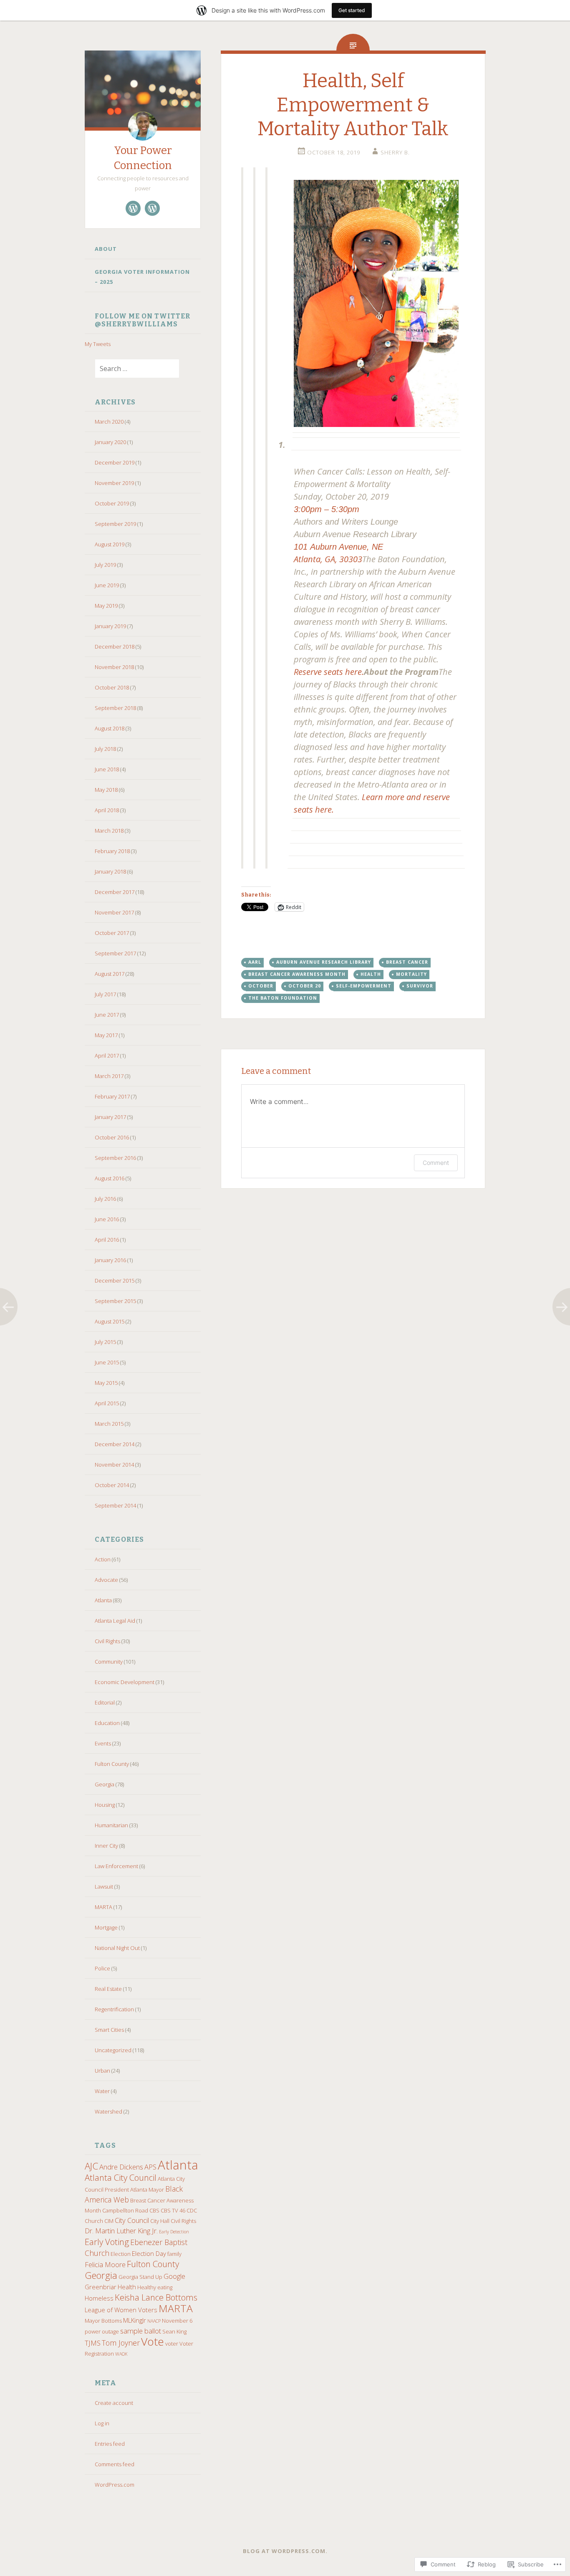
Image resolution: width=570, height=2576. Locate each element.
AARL (255, 962)
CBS (154, 2210)
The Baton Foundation (283, 998)
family (174, 2254)
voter (172, 2344)
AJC (91, 2166)
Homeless (99, 2298)
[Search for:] (132, 369)
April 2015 (107, 1403)
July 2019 (105, 565)
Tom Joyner (121, 2343)
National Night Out (117, 1948)
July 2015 (105, 1342)
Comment (436, 1163)
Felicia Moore (105, 2264)
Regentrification (114, 2009)
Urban (102, 2071)
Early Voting (107, 2242)
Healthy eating (155, 2287)
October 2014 (112, 1485)
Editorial (105, 1702)
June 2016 (107, 1219)
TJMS (93, 2343)
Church (94, 2221)
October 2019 (112, 503)
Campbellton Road (125, 2210)
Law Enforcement (116, 1866)
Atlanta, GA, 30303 (328, 559)
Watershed (108, 2111)
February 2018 (112, 851)
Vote (153, 2341)
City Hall (160, 2221)
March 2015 (109, 1424)
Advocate (106, 1580)
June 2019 (107, 585)
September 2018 (115, 708)
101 (302, 547)
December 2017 (115, 892)
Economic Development (125, 1682)
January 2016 (110, 1260)
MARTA (103, 1907)
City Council (132, 2220)
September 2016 (115, 1158)
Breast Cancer (407, 962)
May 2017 (106, 1035)
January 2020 (110, 442)
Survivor (420, 986)
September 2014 (115, 1505)
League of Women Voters (121, 2310)
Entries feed (110, 2444)
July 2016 (105, 1199)
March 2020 (109, 422)
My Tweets (98, 344)
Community (109, 1662)
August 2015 (110, 1321)
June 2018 (107, 769)
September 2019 (115, 524)
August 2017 (110, 974)
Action (103, 1559)
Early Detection (174, 2232)
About (106, 249)
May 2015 (106, 1383)
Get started (352, 10)
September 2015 (115, 1301)
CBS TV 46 (173, 2210)
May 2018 (106, 790)
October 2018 (112, 687)
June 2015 (107, 1362)
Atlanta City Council (121, 2177)
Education (107, 1723)
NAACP (154, 2321)
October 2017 (112, 933)
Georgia (105, 1784)
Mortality (411, 974)
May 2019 (106, 606)
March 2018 (109, 831)
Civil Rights (107, 1641)
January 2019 (110, 626)
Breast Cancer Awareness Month (297, 974)
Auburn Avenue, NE (347, 547)
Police (102, 1968)
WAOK (121, 2354)
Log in (102, 2423)
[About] (133, 208)
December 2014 (115, 1444)
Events (103, 1743)
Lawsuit (104, 1887)
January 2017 (110, 1117)
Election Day (149, 2253)
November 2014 (114, 1465)
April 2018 (107, 810)
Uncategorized (113, 2050)
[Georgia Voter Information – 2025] (152, 208)
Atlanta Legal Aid (115, 1621)
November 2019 (114, 483)
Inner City (106, 1846)
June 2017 (107, 1015)
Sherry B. (395, 152)
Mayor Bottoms (103, 2321)
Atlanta (103, 1600)
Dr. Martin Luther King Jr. (121, 2231)
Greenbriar (101, 2287)
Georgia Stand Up (140, 2277)
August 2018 (110, 728)
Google (174, 2276)
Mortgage (106, 1927)
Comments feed (115, 2464)
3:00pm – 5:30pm (327, 509)
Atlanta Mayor (147, 2190)
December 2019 (115, 462)
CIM (109, 2221)
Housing (105, 1805)
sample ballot (141, 2331)
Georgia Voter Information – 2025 (142, 277)
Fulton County (112, 1764)
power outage (102, 2331)
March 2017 (109, 1076)
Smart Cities (109, 2030)
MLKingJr (135, 2320)
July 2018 (105, 749)
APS (150, 2167)
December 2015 (115, 1280)
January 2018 (110, 871)
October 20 (305, 986)
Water (102, 2091)
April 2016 (107, 1240)
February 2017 (112, 1096)
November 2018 (114, 667)
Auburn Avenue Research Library (324, 962)
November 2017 (114, 912)
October (261, 986)
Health (127, 2287)
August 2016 (110, 1178)
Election (121, 2254)
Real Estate (108, 1989)
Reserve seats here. (329, 672)
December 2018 (115, 647)
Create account (114, 2403)
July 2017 (105, 994)
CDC (192, 2210)
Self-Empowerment (364, 986)
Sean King (174, 2331)
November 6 (177, 2321)
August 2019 (110, 544)
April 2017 (107, 1056)
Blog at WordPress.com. (285, 2551)
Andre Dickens (121, 2167)
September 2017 (115, 953)
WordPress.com (115, 2485)
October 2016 (112, 1137)
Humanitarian (111, 1825)
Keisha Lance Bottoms (156, 2297)
